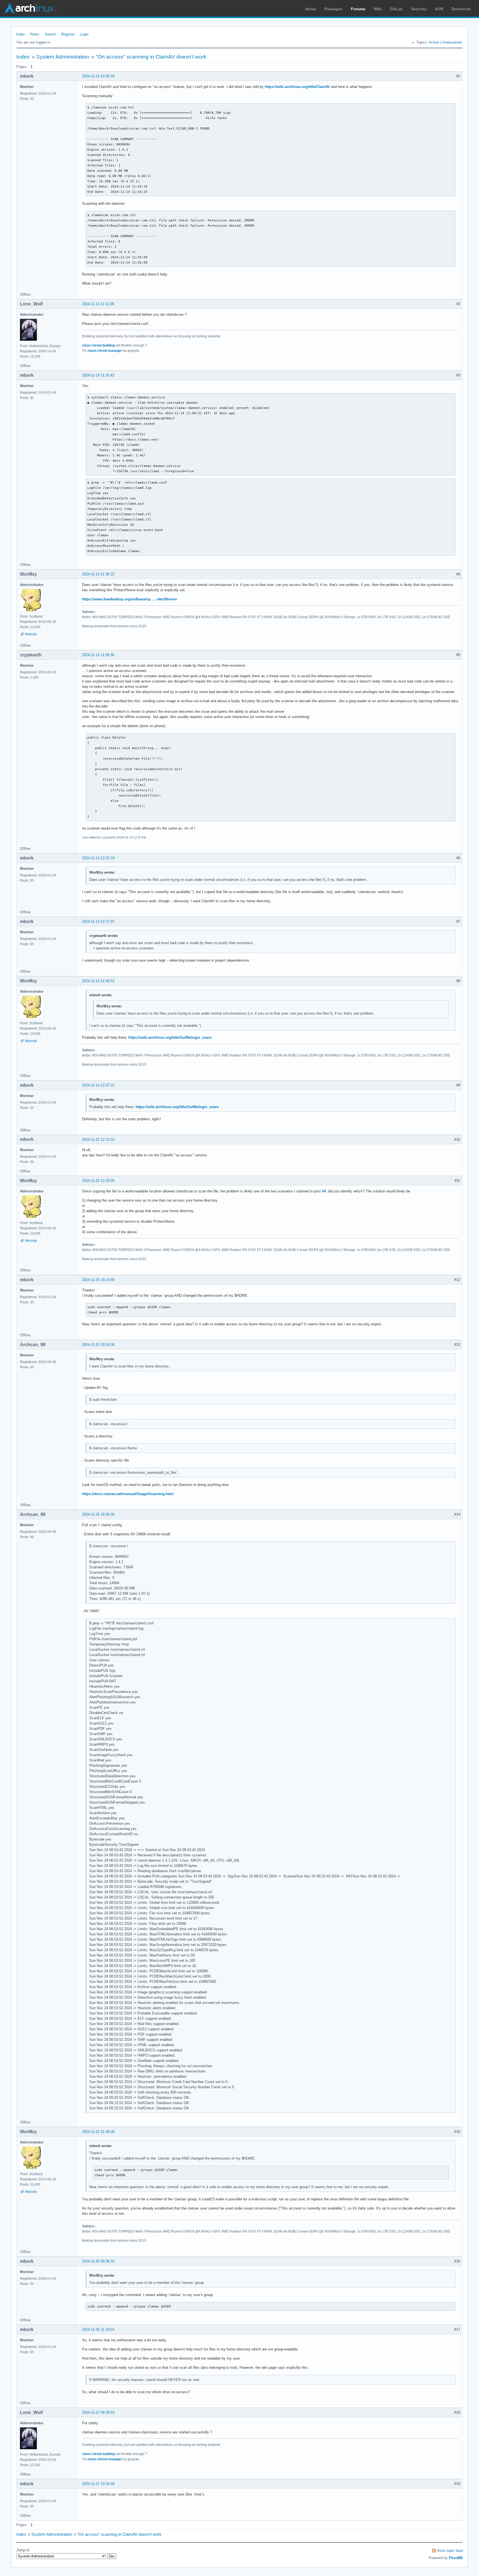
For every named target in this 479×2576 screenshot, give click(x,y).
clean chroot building (98, 345)
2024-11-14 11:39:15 (98, 574)
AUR (439, 9)
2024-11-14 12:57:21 (98, 1085)
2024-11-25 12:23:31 (98, 1140)
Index (21, 34)
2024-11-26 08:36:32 (98, 2261)
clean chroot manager (105, 351)
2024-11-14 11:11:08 (98, 304)
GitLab (396, 9)
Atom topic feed (450, 2551)
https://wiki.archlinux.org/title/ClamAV (297, 87)
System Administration (63, 57)
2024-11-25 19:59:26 (98, 1514)
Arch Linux (30, 8)
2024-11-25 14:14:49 (98, 1280)
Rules (35, 34)
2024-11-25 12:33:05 (98, 1181)
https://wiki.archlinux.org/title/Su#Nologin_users (170, 1037)
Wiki (378, 9)
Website (31, 634)
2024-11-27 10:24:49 (98, 2484)
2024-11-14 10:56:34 (98, 76)
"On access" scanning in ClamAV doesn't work (151, 57)
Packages (333, 9)
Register (68, 34)
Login (84, 34)
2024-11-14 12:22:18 (98, 858)
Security (419, 9)
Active (434, 42)
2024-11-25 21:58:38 (98, 2132)
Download (461, 9)
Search (50, 34)
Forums (358, 9)
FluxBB (456, 2558)
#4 (324, 1191)
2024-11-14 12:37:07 (98, 922)
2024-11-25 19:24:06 (98, 1345)
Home (311, 9)
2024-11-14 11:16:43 (98, 375)
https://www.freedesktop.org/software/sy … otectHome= (130, 599)
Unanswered (452, 42)
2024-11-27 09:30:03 (98, 2412)
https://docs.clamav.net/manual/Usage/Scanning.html (128, 1494)
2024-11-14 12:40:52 (98, 981)
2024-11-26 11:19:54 (98, 2329)
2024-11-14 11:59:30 (98, 655)
